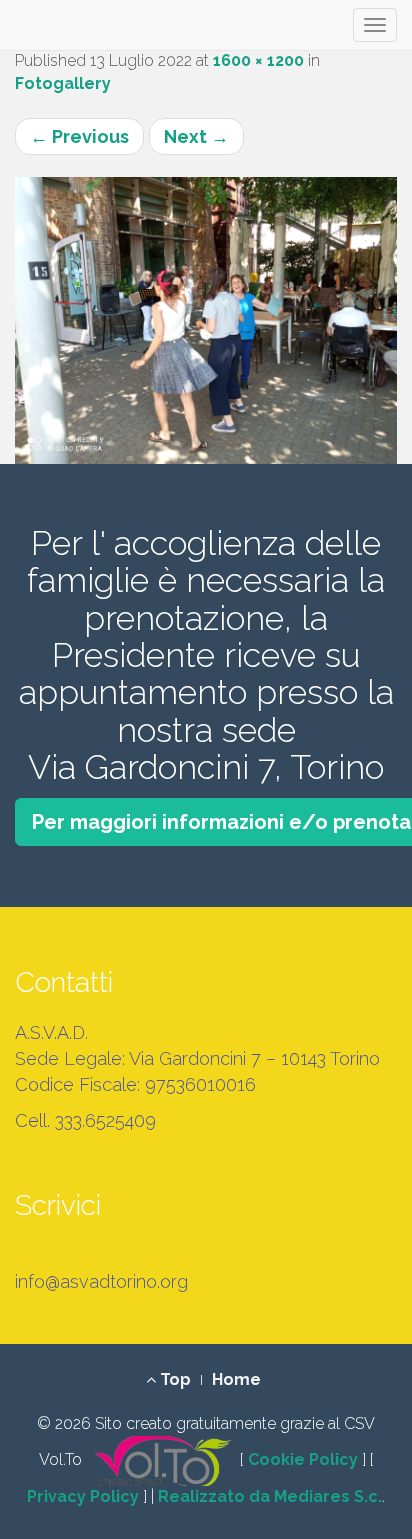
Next (196, 136)
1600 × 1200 (258, 60)
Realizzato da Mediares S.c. (270, 1496)
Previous (79, 136)
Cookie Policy (303, 1459)
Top (173, 1379)
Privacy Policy (83, 1496)
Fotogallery (63, 83)
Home (236, 1379)
